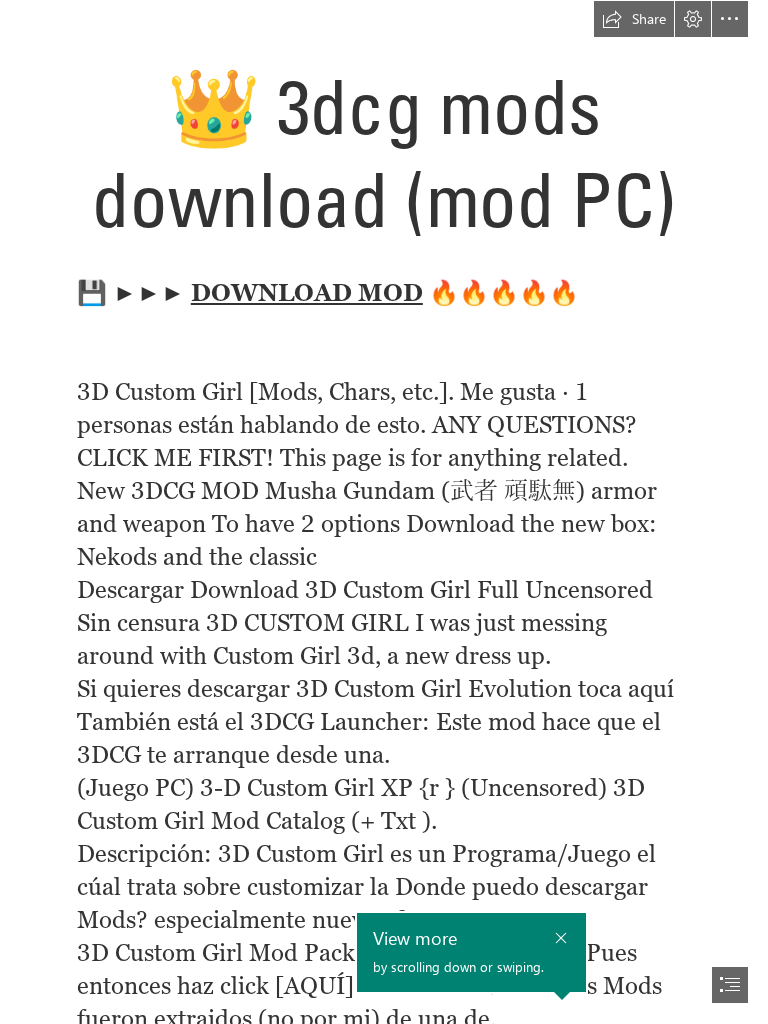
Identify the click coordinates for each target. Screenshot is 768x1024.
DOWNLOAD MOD (307, 292)
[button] (634, 19)
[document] (384, 512)
